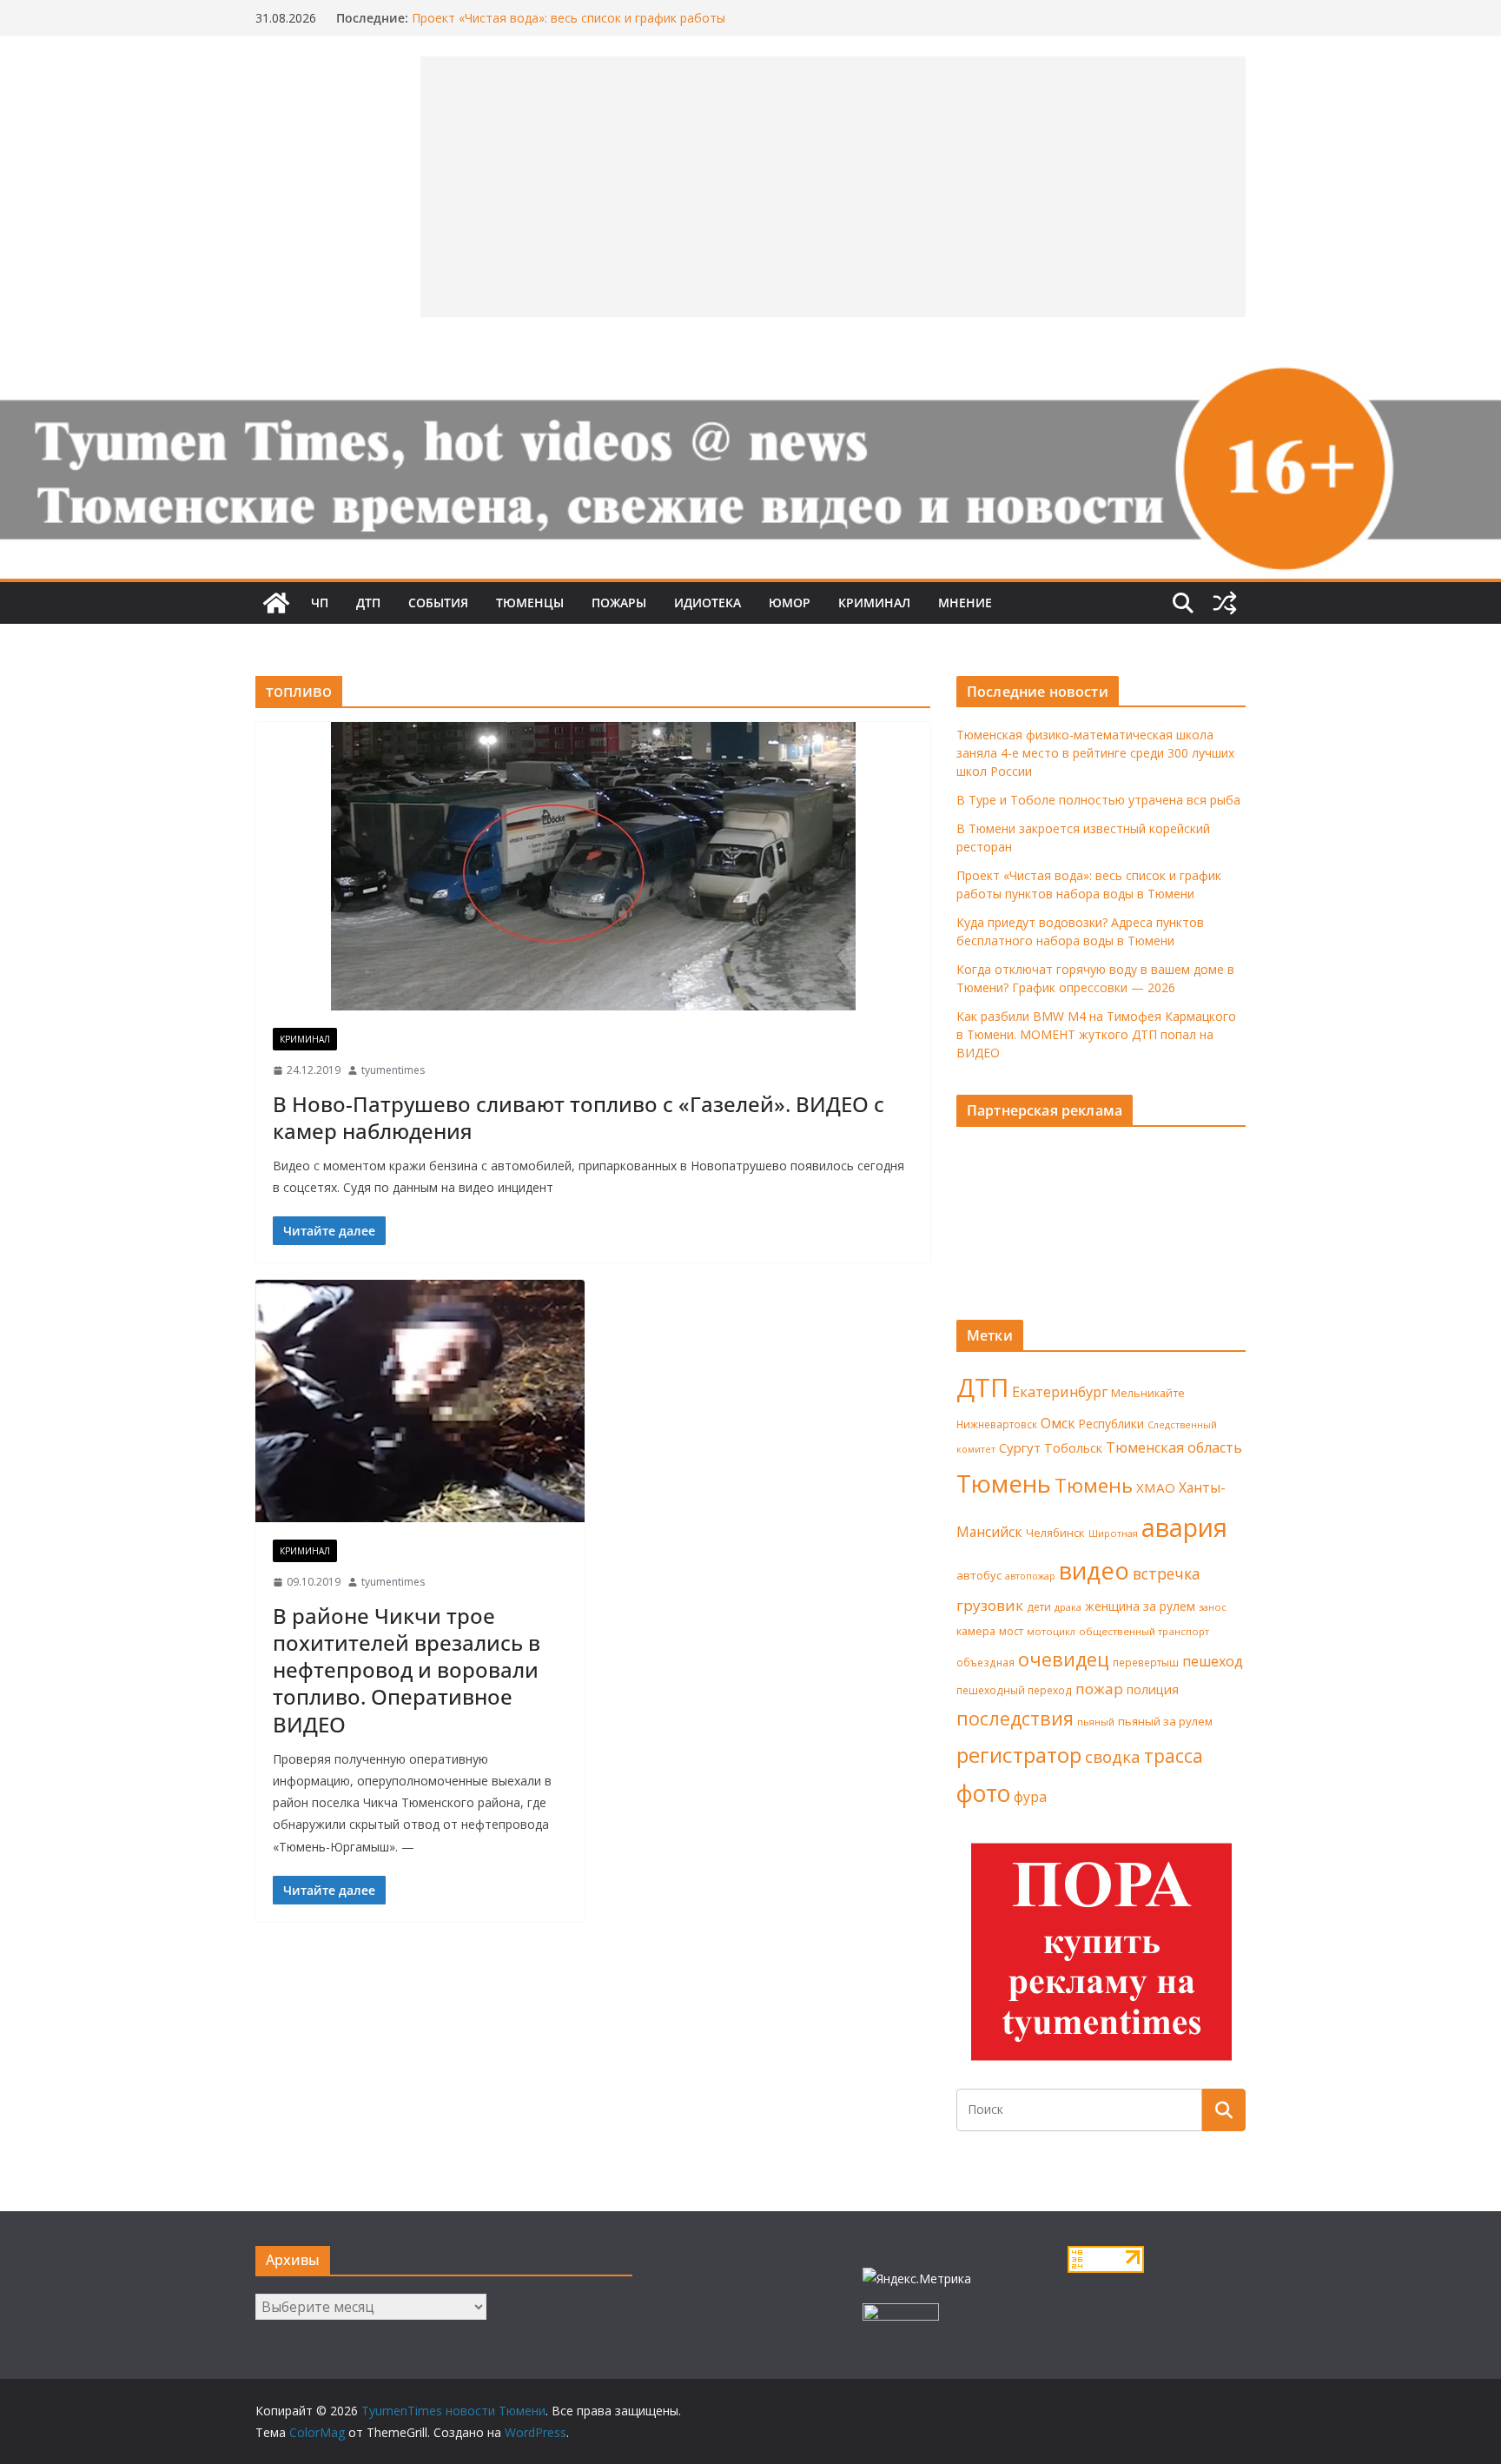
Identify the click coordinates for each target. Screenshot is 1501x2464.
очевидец (1064, 1659)
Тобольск (1073, 1447)
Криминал (874, 603)
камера (976, 1631)
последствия (1015, 1718)
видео (1094, 1570)
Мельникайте (1148, 1393)
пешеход (1213, 1661)
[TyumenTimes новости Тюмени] (276, 603)
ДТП (368, 603)
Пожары (619, 603)
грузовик (990, 1605)
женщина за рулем (1140, 1606)
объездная (985, 1662)
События (438, 603)
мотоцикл (1051, 1631)
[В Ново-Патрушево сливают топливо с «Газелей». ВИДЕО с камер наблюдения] (593, 866)
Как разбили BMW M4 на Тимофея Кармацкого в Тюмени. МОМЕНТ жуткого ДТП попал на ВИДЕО (1096, 1034)
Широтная (1113, 1533)
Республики (1111, 1424)
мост (1011, 1631)
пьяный (1096, 1722)
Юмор (790, 603)
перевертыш (1146, 1663)
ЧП (320, 603)
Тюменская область (1174, 1447)
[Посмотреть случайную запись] (1225, 603)
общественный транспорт (1144, 1631)
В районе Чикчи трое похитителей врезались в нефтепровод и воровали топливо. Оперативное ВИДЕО (407, 1670)
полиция (1153, 1689)
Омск (1058, 1423)
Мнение (965, 603)
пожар (1099, 1689)
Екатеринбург (1060, 1392)
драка (1068, 1607)
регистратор (1019, 1755)
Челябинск (1055, 1533)
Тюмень (1004, 1483)
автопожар (1030, 1576)
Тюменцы (530, 603)
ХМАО (1156, 1487)
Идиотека (708, 603)
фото (983, 1793)
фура (1030, 1797)
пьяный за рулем (1165, 1721)
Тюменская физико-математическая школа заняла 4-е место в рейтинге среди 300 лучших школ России (1095, 753)
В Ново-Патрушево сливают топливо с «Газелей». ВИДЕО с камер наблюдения (579, 1117)
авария (1184, 1527)
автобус (979, 1575)
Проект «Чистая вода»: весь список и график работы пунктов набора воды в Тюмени (569, 26)
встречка (1167, 1573)
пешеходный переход (1014, 1690)
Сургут (1020, 1447)
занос (1213, 1607)
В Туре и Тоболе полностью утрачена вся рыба (1098, 800)
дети (1039, 1607)
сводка (1113, 1756)
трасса (1174, 1756)
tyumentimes (393, 1070)
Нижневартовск (997, 1424)
